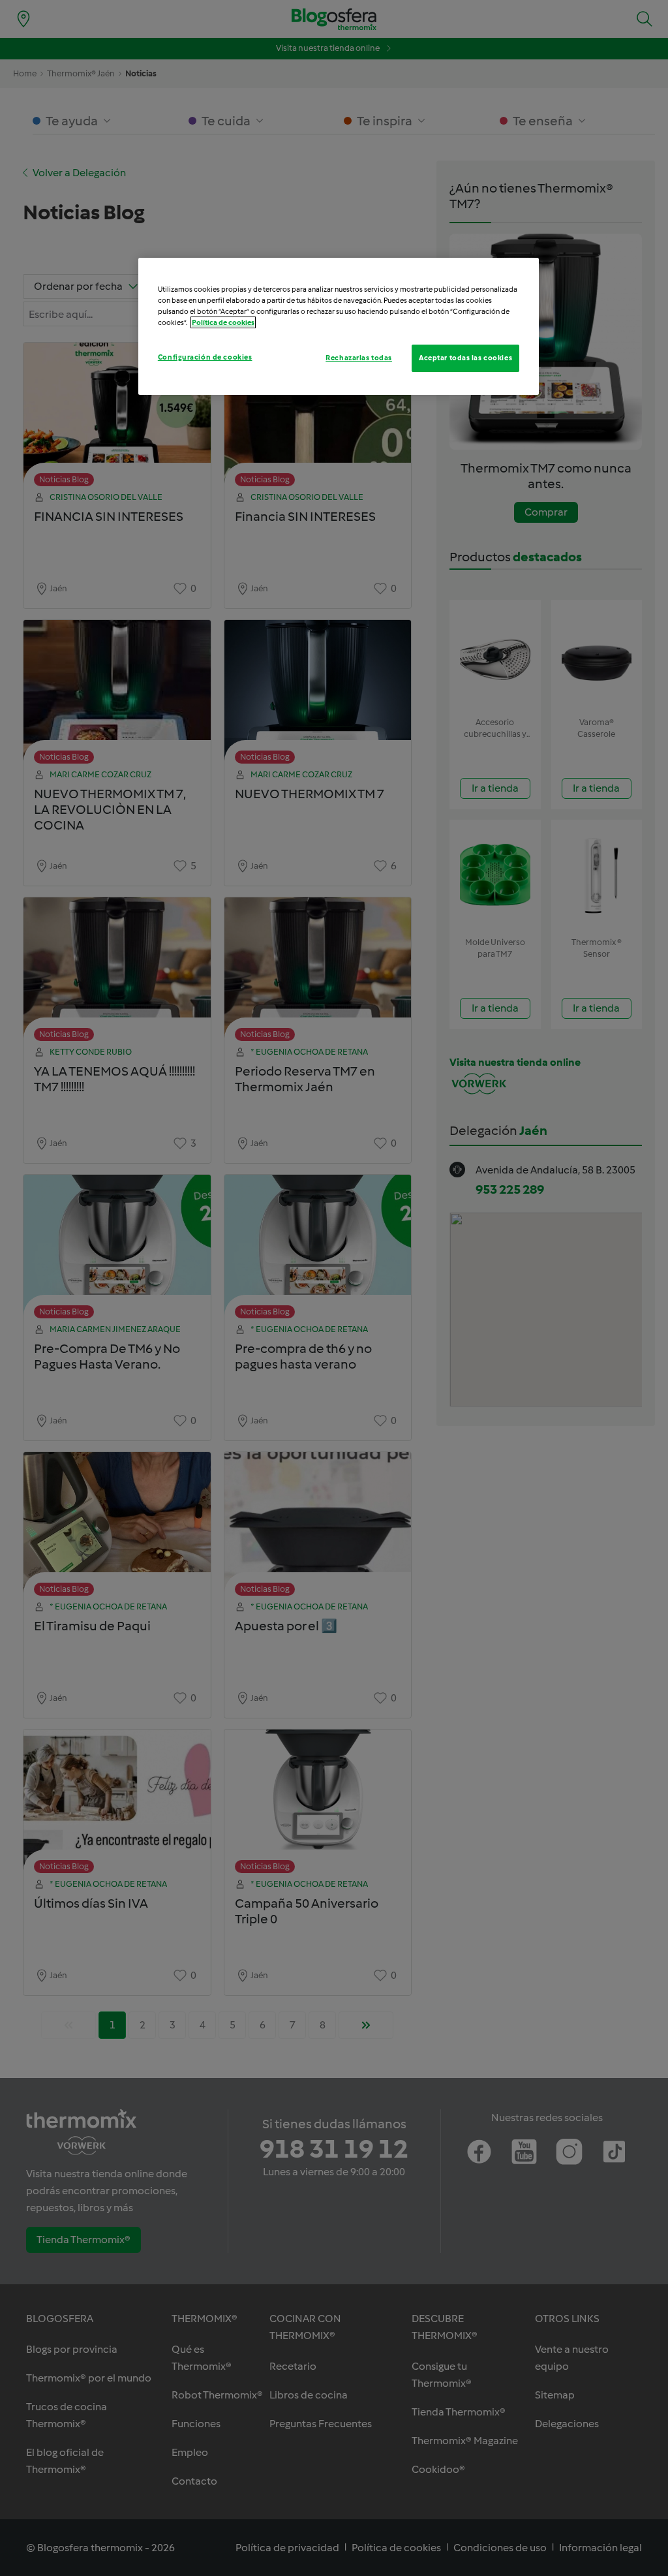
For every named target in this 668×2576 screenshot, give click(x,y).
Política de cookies (223, 322)
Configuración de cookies (205, 357)
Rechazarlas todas (359, 358)
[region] (339, 326)
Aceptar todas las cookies (465, 358)
